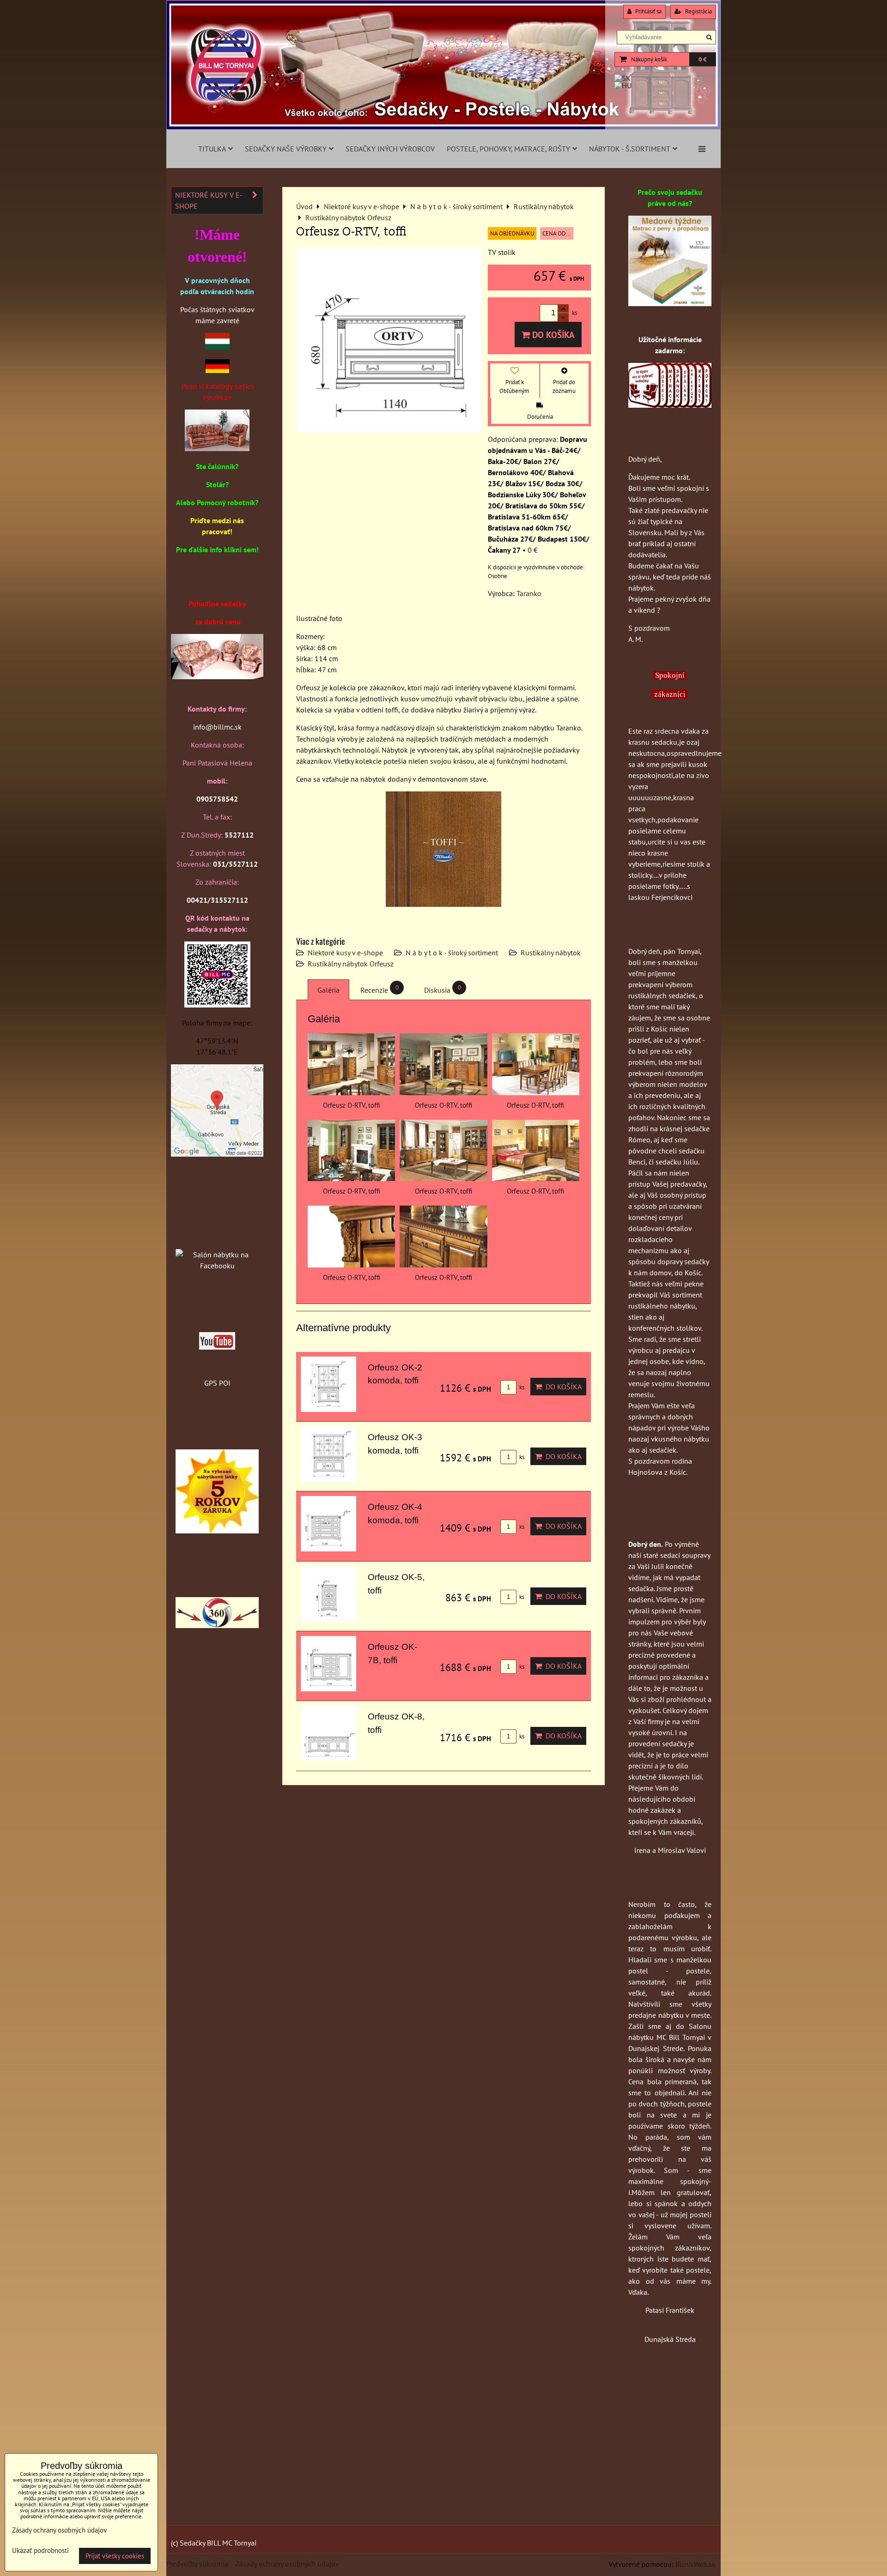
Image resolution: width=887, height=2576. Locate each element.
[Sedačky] (217, 1237)
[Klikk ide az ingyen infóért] (670, 405)
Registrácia (698, 11)
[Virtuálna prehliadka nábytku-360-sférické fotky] (217, 1625)
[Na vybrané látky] (217, 1531)
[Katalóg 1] (217, 448)
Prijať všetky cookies (115, 2556)
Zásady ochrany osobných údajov (287, 2564)
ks (521, 1387)
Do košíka (552, 335)
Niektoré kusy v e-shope (345, 953)
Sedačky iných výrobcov (390, 149)
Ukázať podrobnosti (40, 2551)
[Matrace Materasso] (670, 303)
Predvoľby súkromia (197, 2564)
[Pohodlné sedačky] (443, 127)
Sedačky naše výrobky (286, 149)
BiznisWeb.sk (696, 2564)
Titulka (212, 149)
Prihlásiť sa (648, 11)
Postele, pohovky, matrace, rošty (508, 149)
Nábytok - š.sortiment (630, 149)
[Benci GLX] (217, 676)
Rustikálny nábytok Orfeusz (351, 964)
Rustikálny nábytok (551, 953)
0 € (702, 59)
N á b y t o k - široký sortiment (452, 953)
